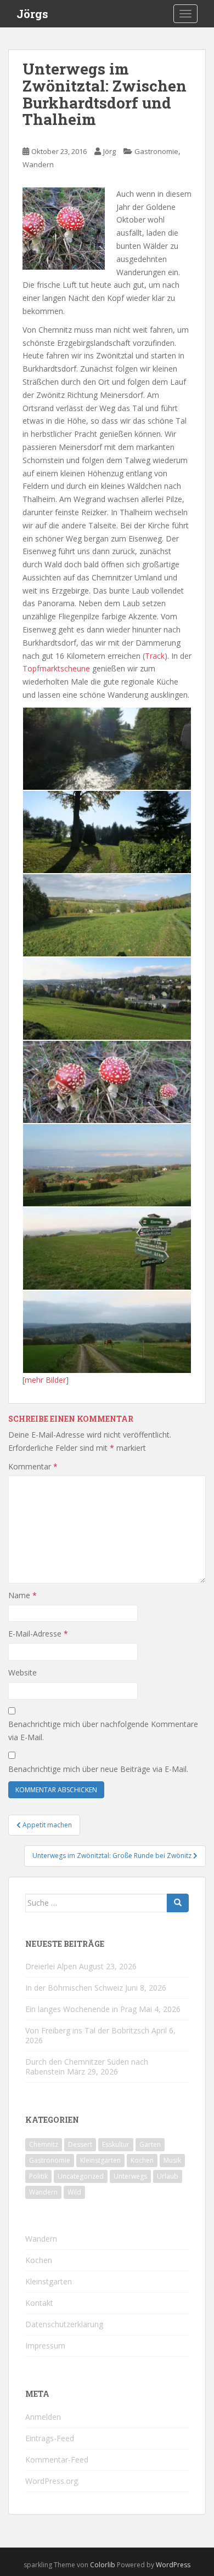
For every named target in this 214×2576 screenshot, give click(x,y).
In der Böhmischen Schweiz (74, 1988)
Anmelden (43, 2417)
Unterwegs (130, 2176)
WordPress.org (52, 2481)
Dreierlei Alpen (51, 1966)
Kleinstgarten (100, 2160)
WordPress (173, 2565)
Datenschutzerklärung (64, 2324)
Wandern (38, 164)
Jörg (109, 151)
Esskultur (116, 2144)
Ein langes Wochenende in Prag (81, 2009)
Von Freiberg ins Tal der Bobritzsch (87, 2030)
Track (155, 656)
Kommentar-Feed (57, 2460)
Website (22, 1672)
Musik (172, 2160)
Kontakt (39, 2303)
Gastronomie (156, 151)
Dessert (80, 2144)
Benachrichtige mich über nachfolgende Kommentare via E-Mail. (103, 1731)
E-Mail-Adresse (38, 1634)
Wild (74, 2192)
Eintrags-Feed (50, 2438)
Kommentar (33, 1466)
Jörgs (32, 14)
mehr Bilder (45, 1380)
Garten (150, 2144)
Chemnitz (44, 2144)
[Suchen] (178, 1903)
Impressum (45, 2346)
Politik (38, 2176)
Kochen (142, 2160)
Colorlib (103, 2565)
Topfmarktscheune (56, 668)
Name (22, 1595)
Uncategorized (81, 2176)
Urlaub (168, 2176)
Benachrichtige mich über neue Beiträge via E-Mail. (98, 1769)
